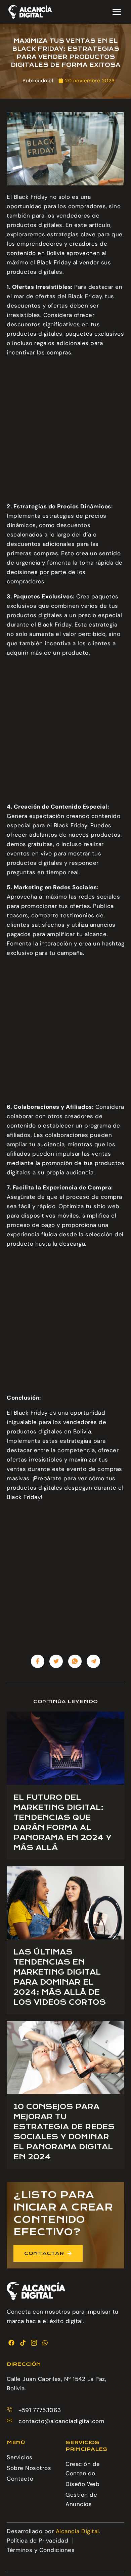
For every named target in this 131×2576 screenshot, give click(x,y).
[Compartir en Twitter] (56, 1661)
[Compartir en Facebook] (38, 1661)
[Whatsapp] (45, 2343)
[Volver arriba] (118, 2560)
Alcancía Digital (77, 2531)
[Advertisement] (65, 431)
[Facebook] (12, 2343)
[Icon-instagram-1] (34, 2343)
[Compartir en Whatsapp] (75, 1661)
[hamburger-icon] (117, 12)
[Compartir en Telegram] (93, 1661)
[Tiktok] (23, 2343)
